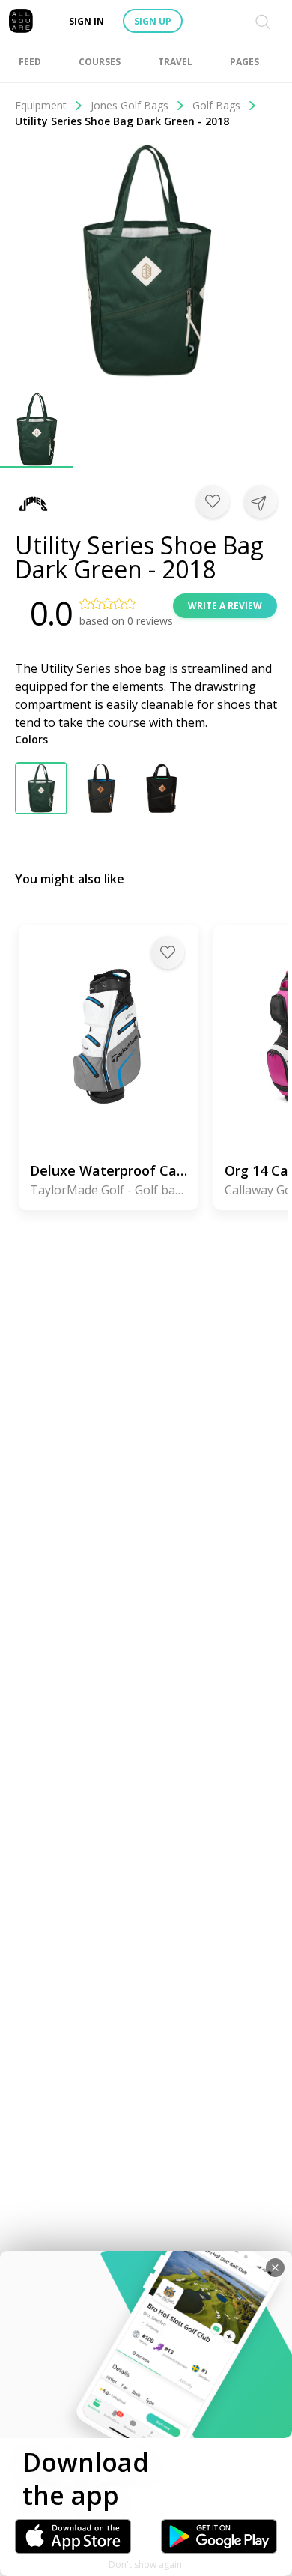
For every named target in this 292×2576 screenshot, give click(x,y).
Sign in (86, 21)
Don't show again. (146, 2564)
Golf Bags (216, 105)
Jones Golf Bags (130, 105)
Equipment (41, 105)
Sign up (153, 21)
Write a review (225, 606)
